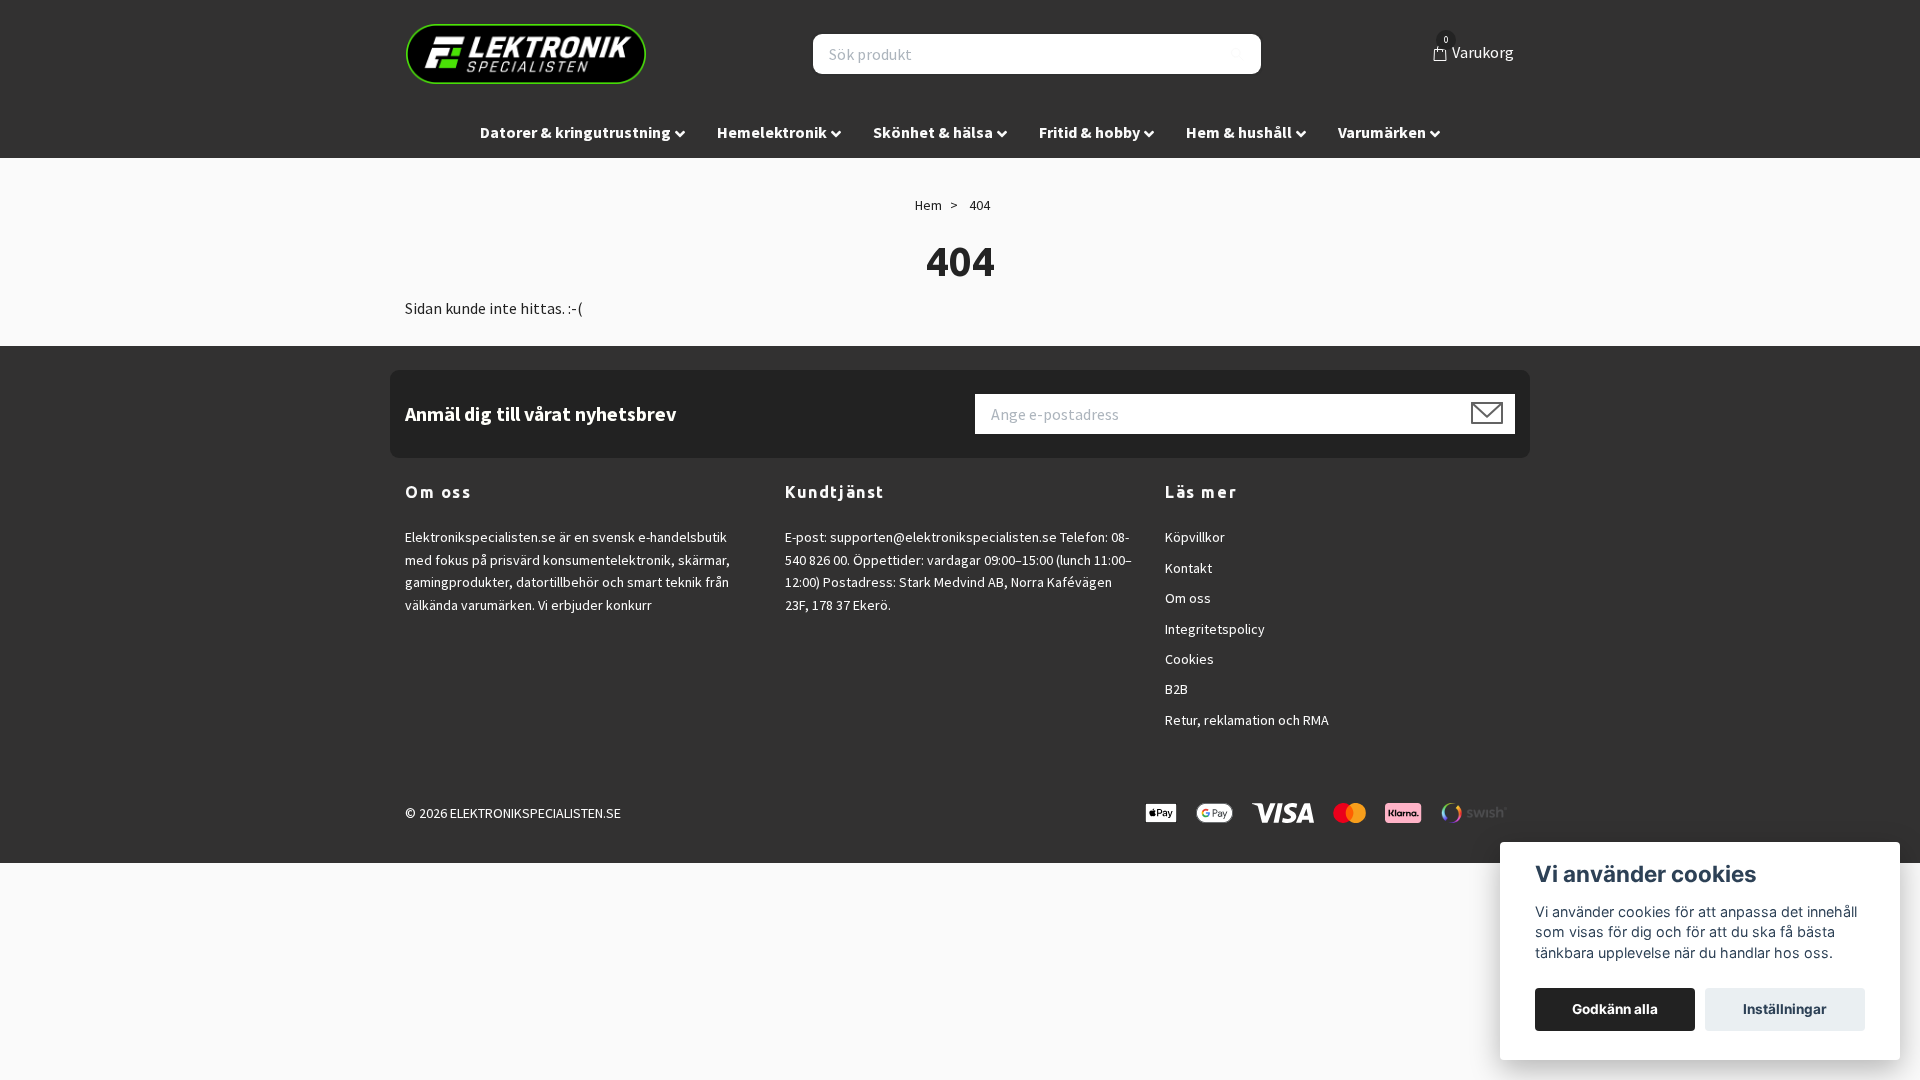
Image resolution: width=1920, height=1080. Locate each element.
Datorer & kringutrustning (575, 132)
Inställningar (1785, 1009)
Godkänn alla (1615, 1009)
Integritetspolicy (1215, 629)
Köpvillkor (1195, 537)
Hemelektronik (772, 132)
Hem (928, 205)
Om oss (1188, 598)
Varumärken (1382, 132)
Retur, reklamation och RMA (1247, 720)
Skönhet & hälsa (933, 132)
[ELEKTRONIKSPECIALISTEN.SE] (526, 54)
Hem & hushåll (1239, 132)
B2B (1176, 689)
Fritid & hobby (1089, 132)
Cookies (1189, 659)
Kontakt (1188, 568)
